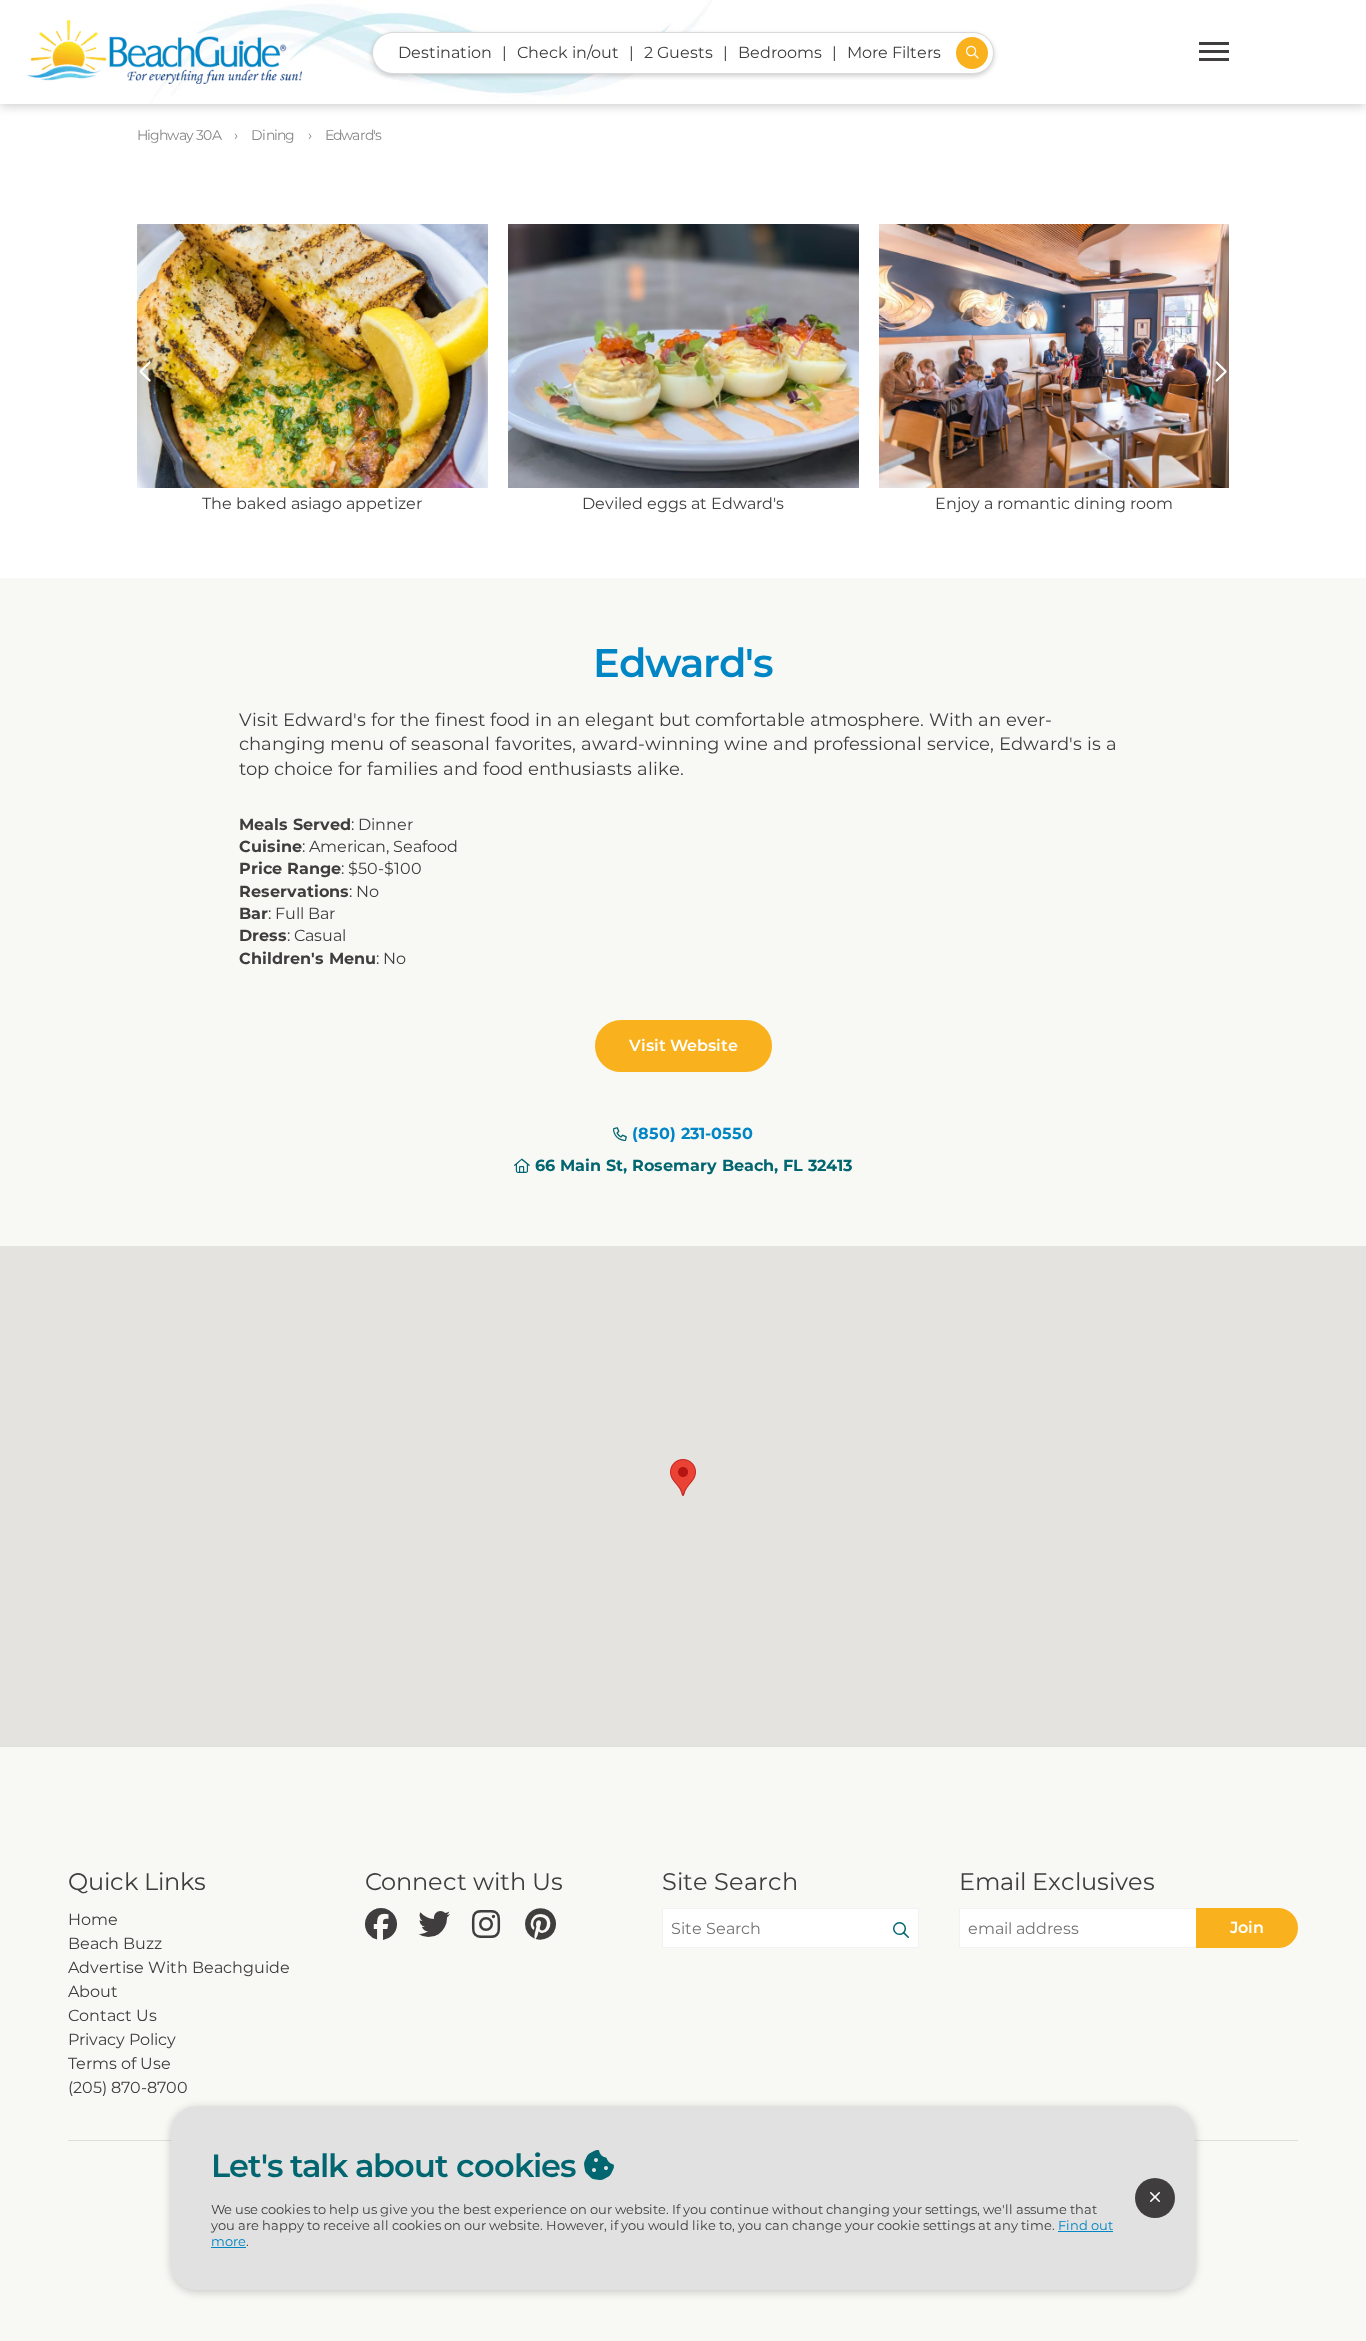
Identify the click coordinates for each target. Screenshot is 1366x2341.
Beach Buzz (115, 1943)
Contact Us (112, 2015)
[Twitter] (439, 1925)
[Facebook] (386, 1925)
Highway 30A (180, 135)
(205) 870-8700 (128, 2087)
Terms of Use (119, 2063)
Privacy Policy (122, 2039)
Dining (274, 135)
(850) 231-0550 (692, 1133)
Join (1247, 1927)
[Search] (901, 1931)
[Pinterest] (546, 1925)
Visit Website (683, 1045)
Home (93, 1919)
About (93, 1991)
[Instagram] (493, 1925)
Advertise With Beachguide (179, 1967)
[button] (145, 372)
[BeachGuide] (164, 52)
